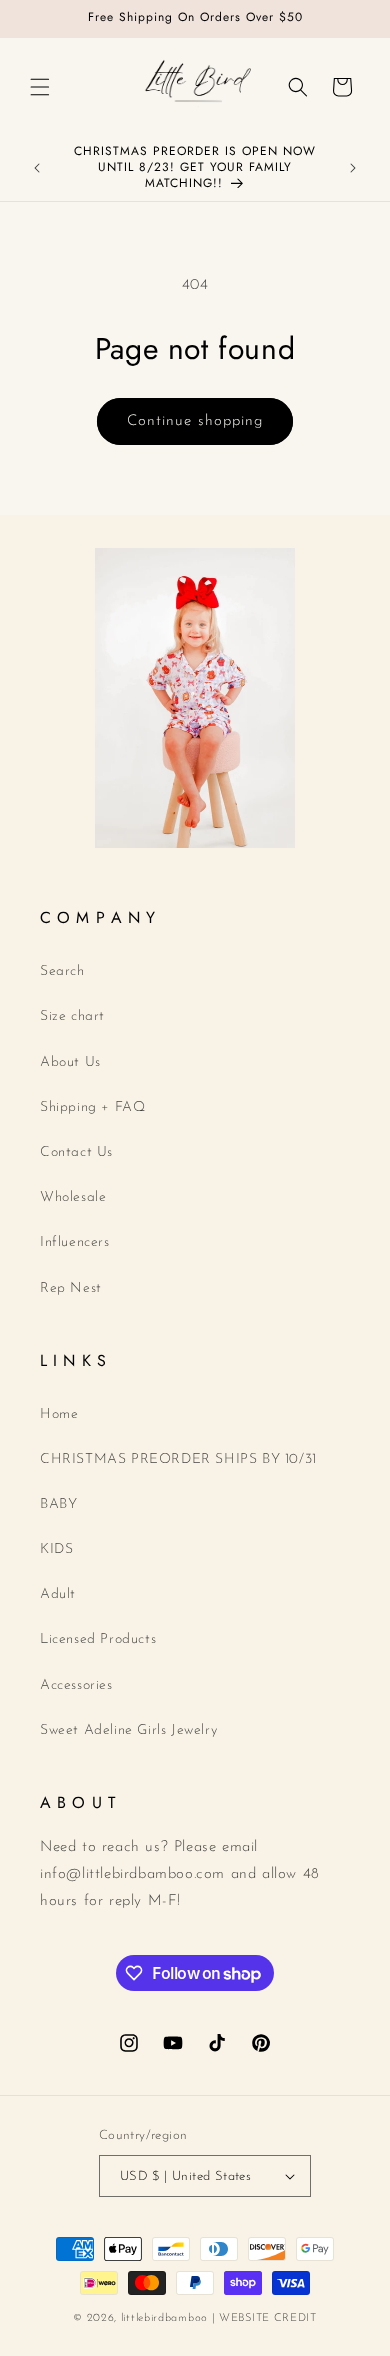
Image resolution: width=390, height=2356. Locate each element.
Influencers (75, 1242)
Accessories (76, 1685)
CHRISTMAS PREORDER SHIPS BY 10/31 (178, 1459)
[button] (40, 87)
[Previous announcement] (37, 168)
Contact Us (76, 1152)
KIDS (56, 1549)
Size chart (72, 1016)
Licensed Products (98, 1639)
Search (62, 971)
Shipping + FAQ (92, 1107)
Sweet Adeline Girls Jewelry (128, 1730)
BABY (58, 1504)
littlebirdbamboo (164, 2318)
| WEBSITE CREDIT (264, 2318)
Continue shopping (195, 421)
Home (59, 1414)
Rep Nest (71, 1288)
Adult (58, 1594)
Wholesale (73, 1197)
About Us (70, 1062)
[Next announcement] (353, 168)
